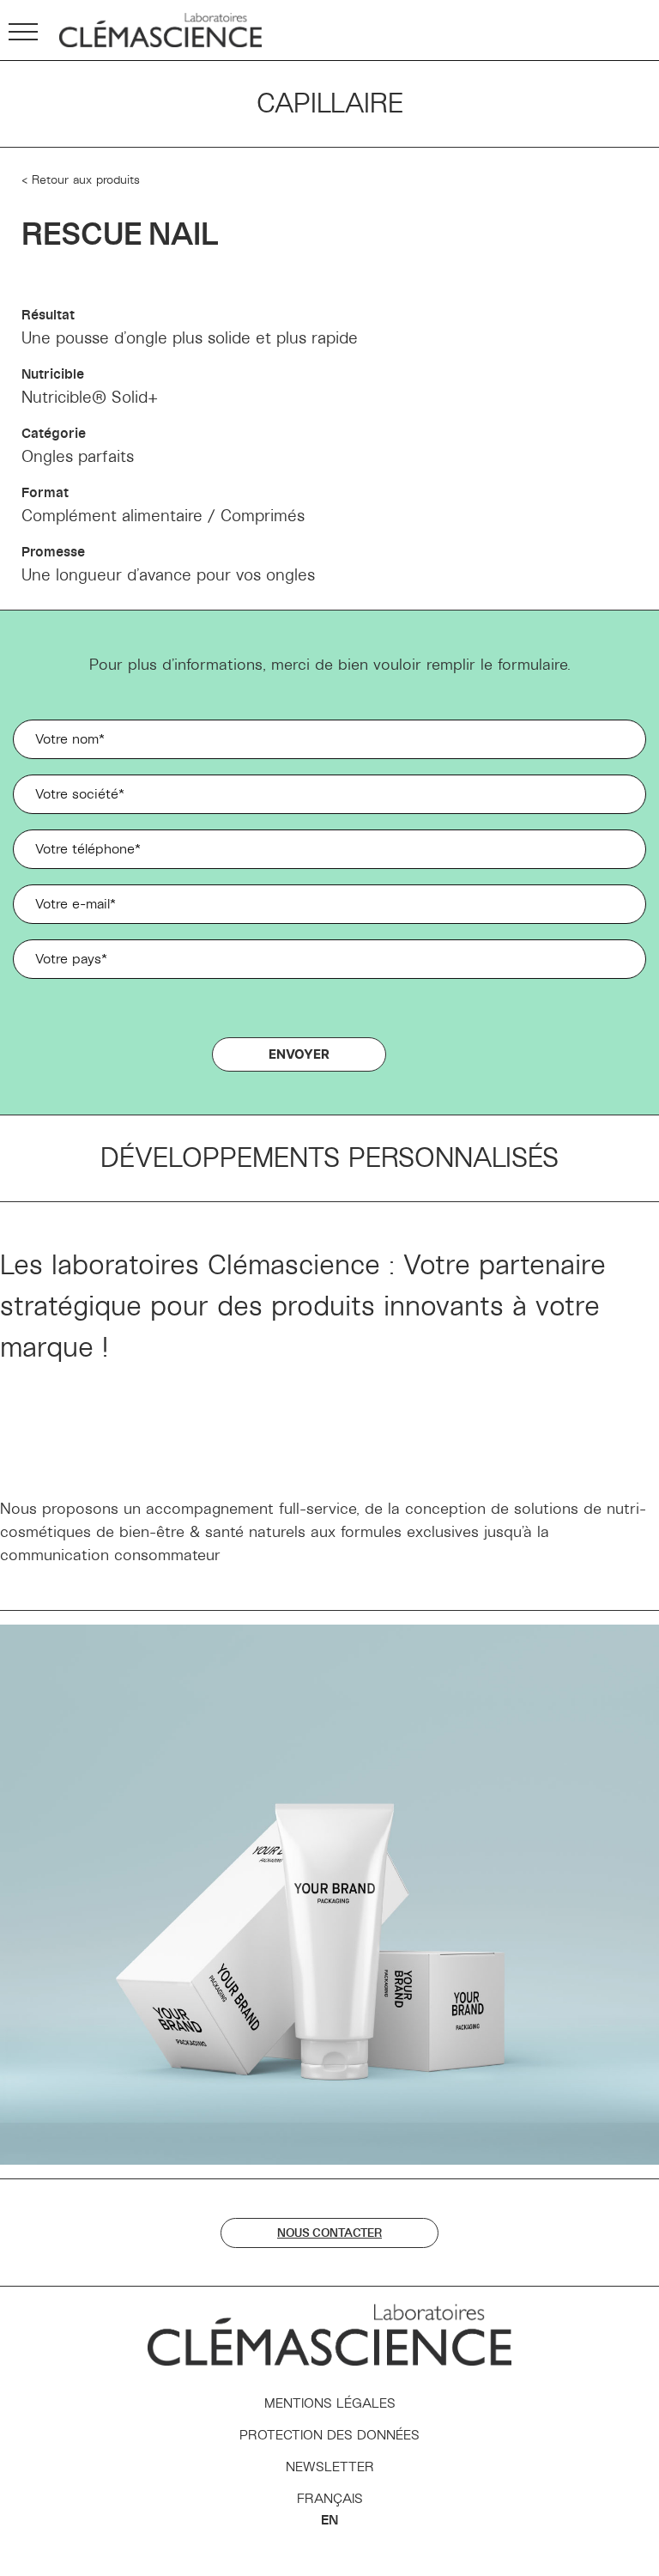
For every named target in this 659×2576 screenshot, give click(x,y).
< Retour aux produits (81, 180)
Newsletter (330, 2467)
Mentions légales (330, 2403)
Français (330, 2499)
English (329, 2520)
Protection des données (329, 2435)
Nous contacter (329, 2233)
